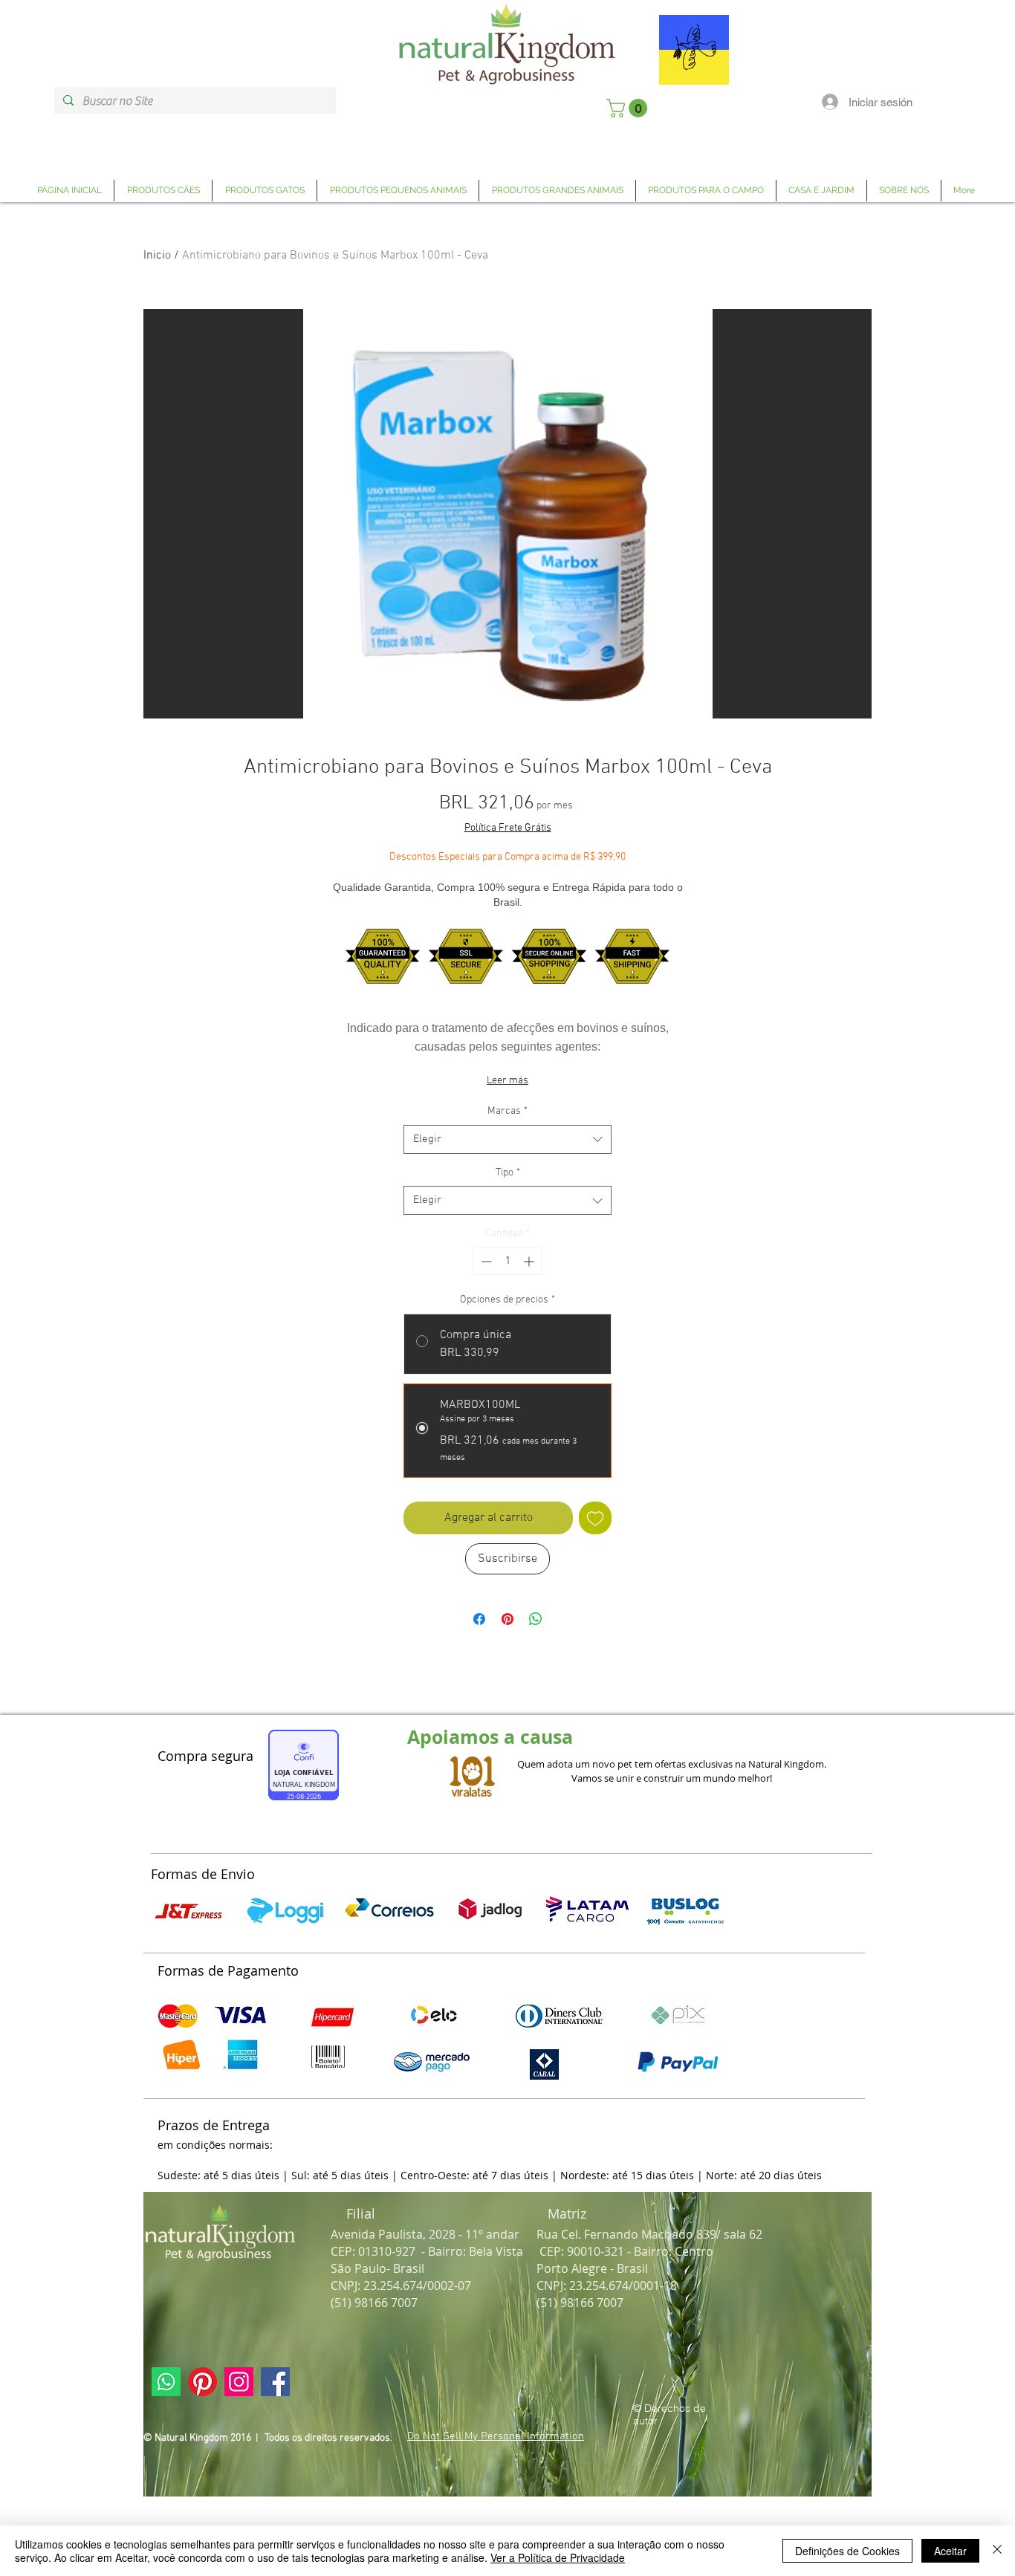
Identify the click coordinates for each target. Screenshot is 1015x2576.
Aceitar (950, 2551)
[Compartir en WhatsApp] (536, 1619)
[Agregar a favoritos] (595, 1518)
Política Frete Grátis (508, 828)
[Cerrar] (997, 2551)
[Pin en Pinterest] (507, 1619)
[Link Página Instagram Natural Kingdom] (239, 2382)
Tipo (508, 1173)
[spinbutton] (507, 1261)
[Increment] (530, 1261)
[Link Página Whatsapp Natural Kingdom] (166, 2382)
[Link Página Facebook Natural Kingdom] (275, 2382)
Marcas (507, 1111)
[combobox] (507, 1139)
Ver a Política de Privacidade (558, 2557)
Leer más (507, 1081)
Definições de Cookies (847, 2551)
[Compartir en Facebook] (479, 1619)
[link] (629, 108)
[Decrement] (485, 1261)
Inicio (157, 256)
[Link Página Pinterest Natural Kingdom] (202, 2382)
